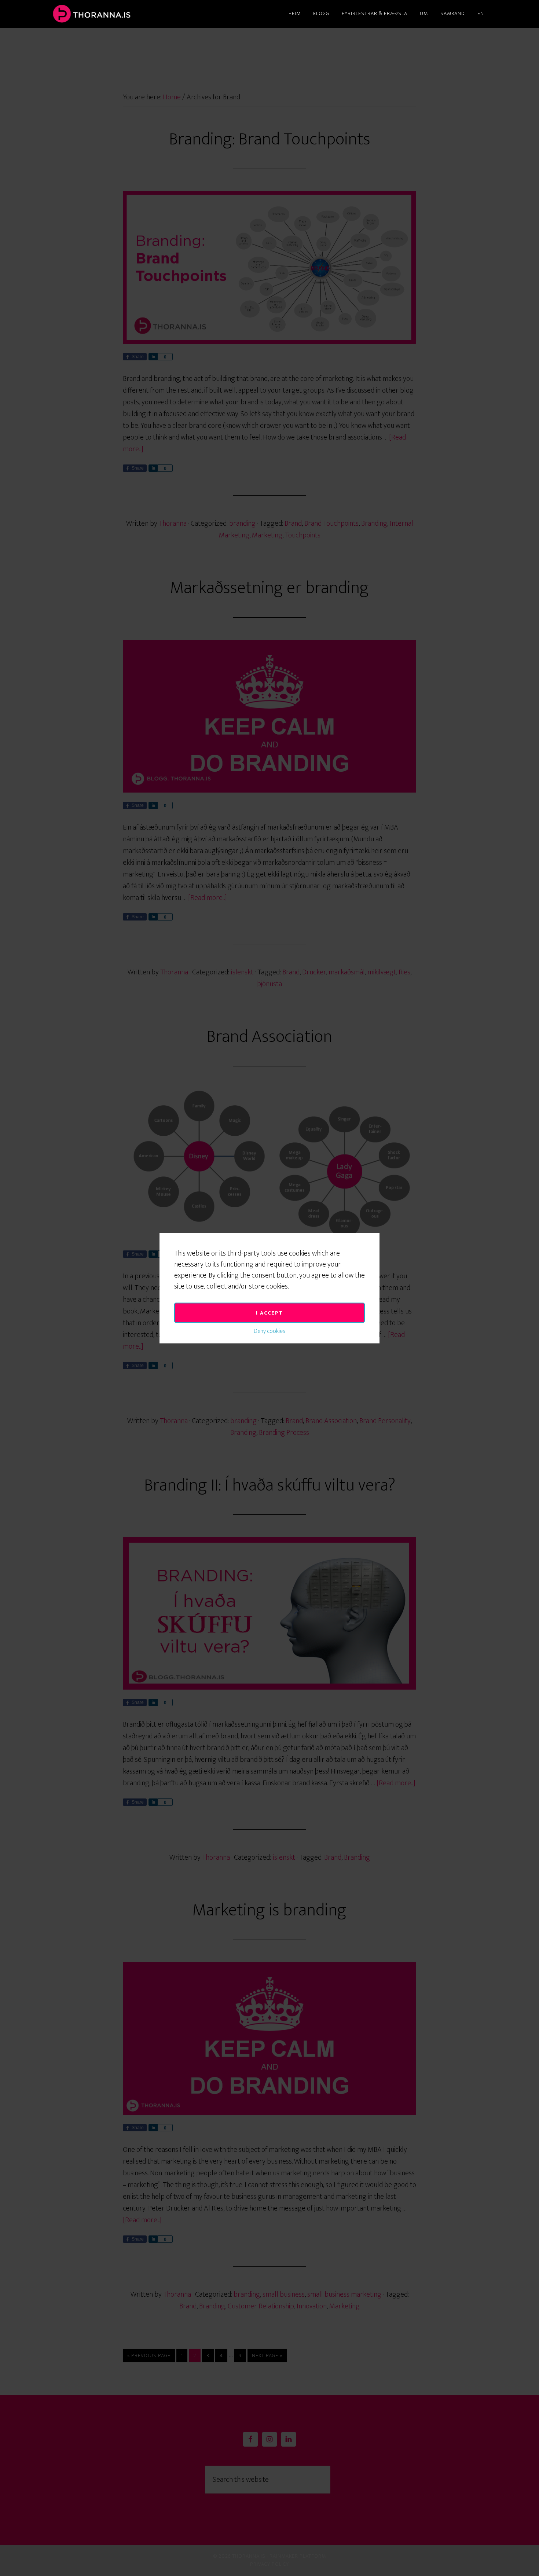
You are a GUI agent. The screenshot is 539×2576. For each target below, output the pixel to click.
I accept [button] (269, 1313)
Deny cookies (269, 1331)
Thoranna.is (115, 14)
